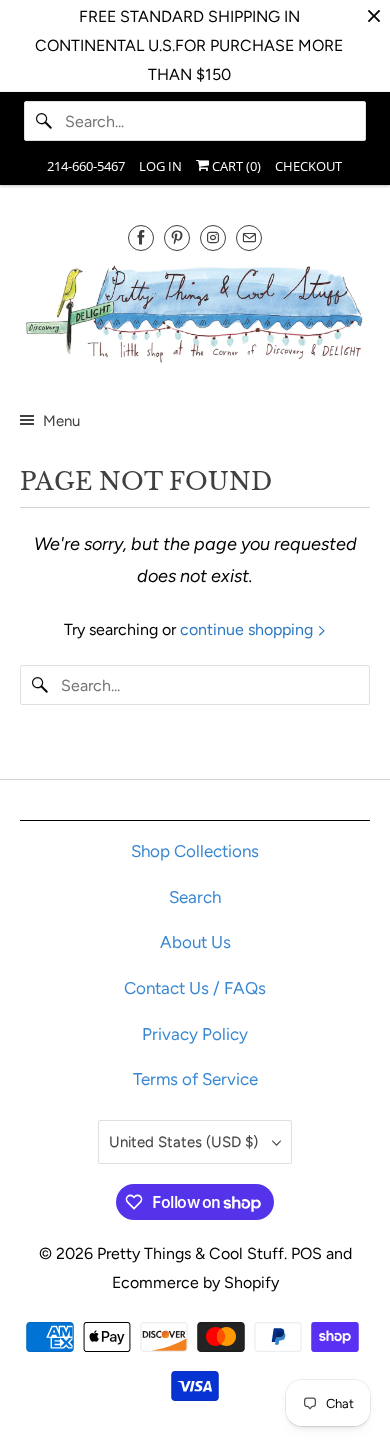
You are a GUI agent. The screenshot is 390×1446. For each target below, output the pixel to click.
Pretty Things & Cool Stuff (190, 1253)
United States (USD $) (185, 1142)
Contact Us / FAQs (195, 988)
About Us (195, 942)
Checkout (308, 166)
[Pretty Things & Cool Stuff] (195, 318)
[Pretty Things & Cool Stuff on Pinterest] (177, 237)
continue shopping (248, 629)
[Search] (44, 121)
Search (195, 897)
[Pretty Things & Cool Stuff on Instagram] (213, 237)
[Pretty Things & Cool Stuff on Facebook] (141, 237)
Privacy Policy (195, 1034)
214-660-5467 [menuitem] (86, 166)
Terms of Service (195, 1079)
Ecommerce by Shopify (195, 1282)
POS (306, 1253)
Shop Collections (195, 851)
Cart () (235, 166)
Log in (160, 166)
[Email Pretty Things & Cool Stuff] (249, 237)
